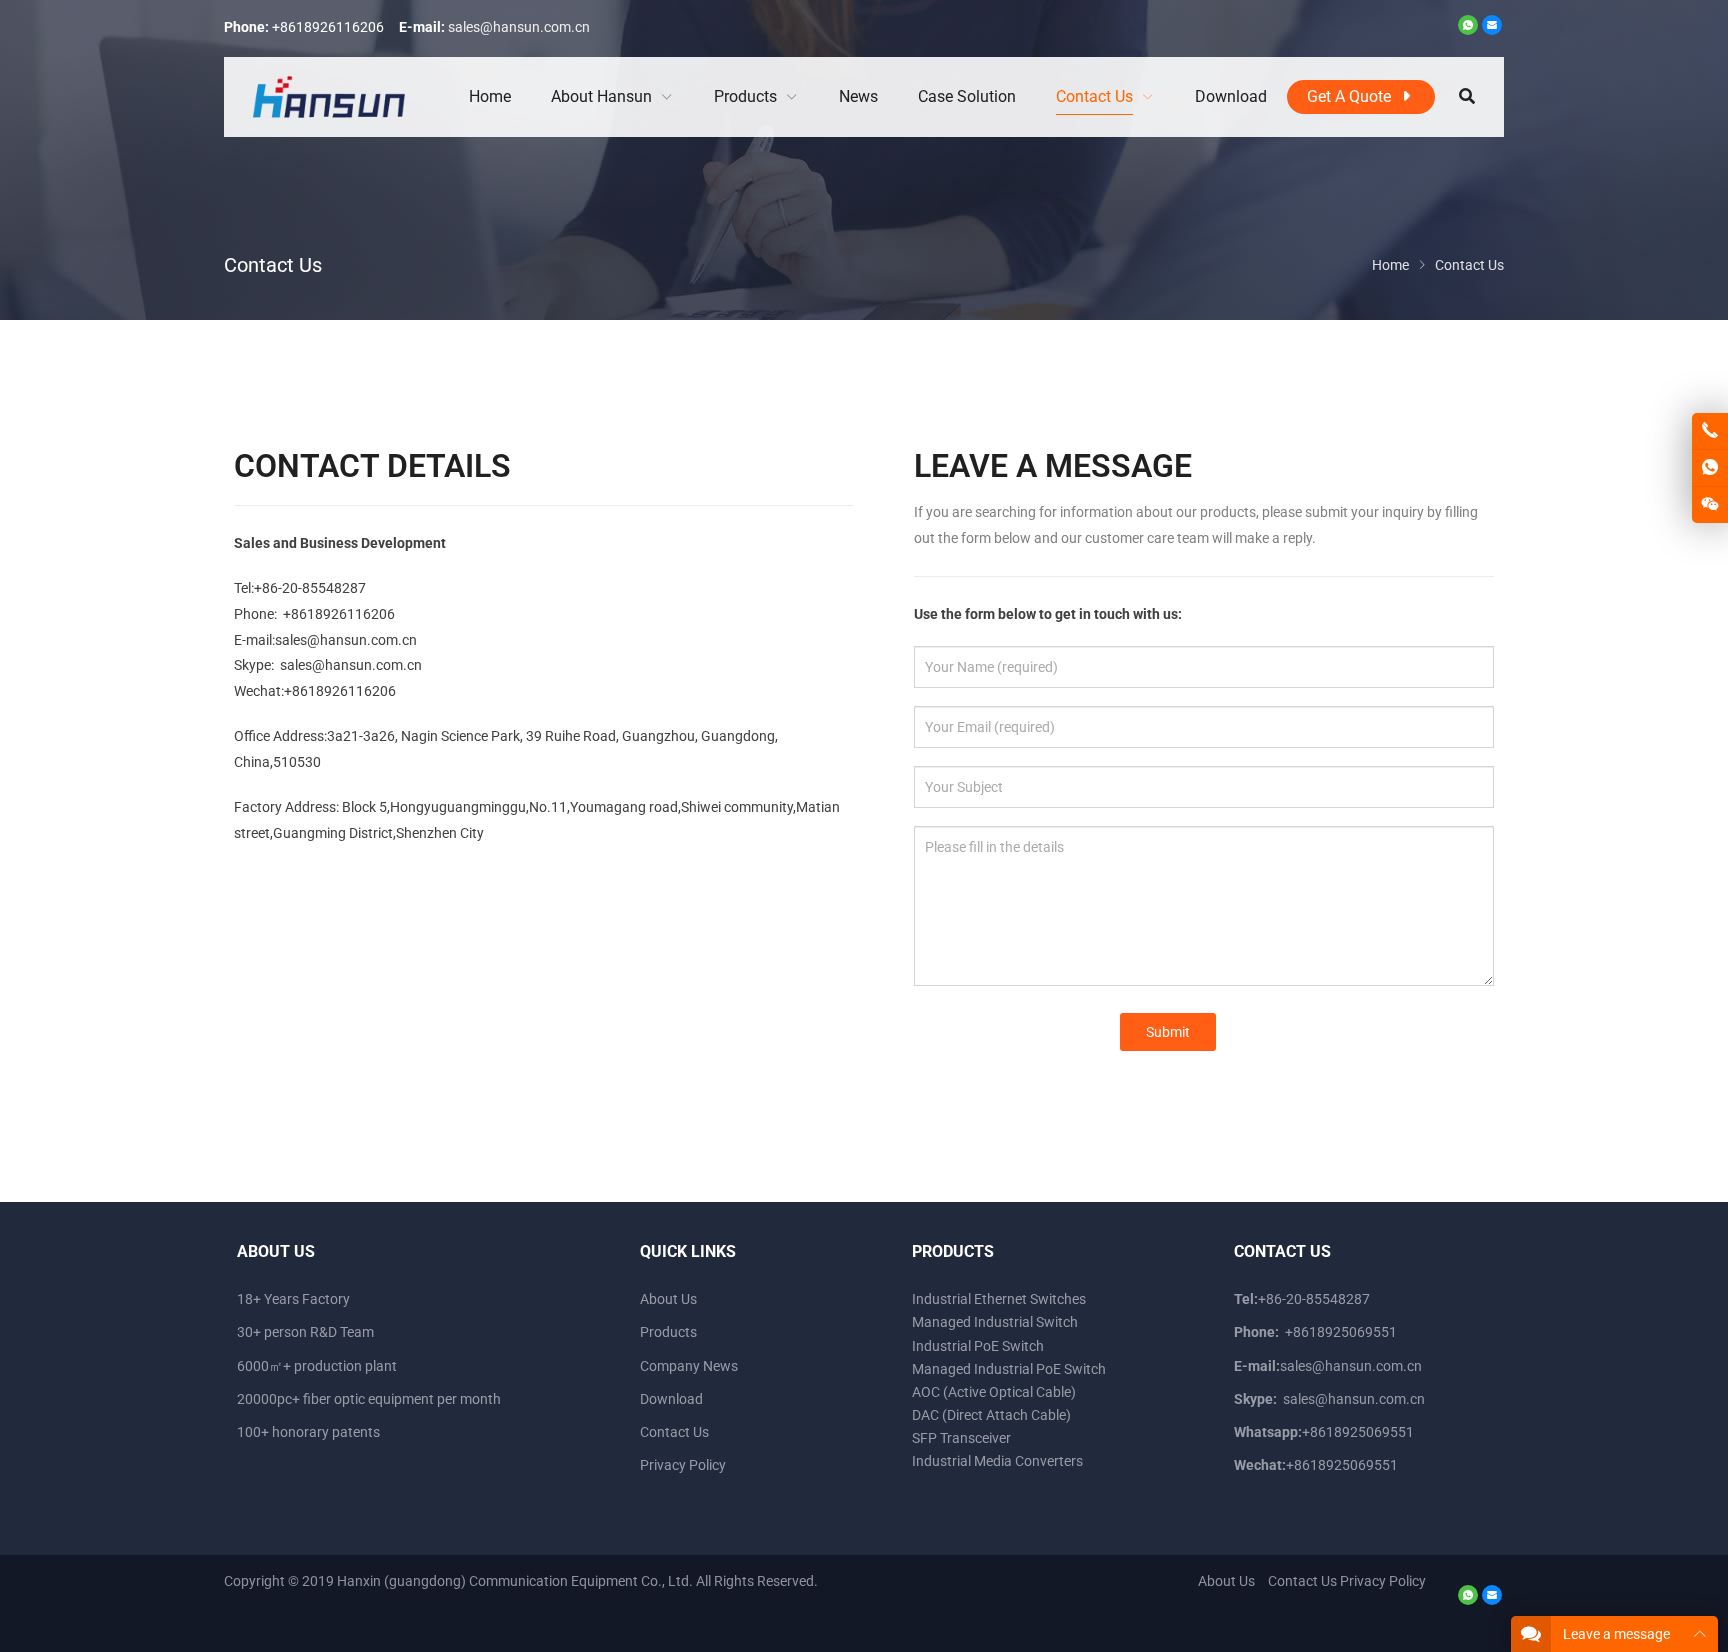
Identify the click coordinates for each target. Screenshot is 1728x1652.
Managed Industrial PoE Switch (1009, 1369)
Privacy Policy (683, 1465)
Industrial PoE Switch (978, 1346)
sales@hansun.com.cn (519, 27)
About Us (668, 1299)
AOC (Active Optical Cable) (994, 1392)
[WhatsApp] (1468, 30)
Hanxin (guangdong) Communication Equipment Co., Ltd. (515, 1581)
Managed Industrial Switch (995, 1322)
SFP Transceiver (961, 1438)
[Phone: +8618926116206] (1710, 431)
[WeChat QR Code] (1710, 505)
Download (671, 1399)
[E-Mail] (1492, 30)
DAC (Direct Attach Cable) (991, 1415)
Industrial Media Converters (997, 1461)
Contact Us (674, 1432)
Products (668, 1332)
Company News (689, 1366)
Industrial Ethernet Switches (999, 1299)
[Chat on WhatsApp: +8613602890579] (1710, 468)
